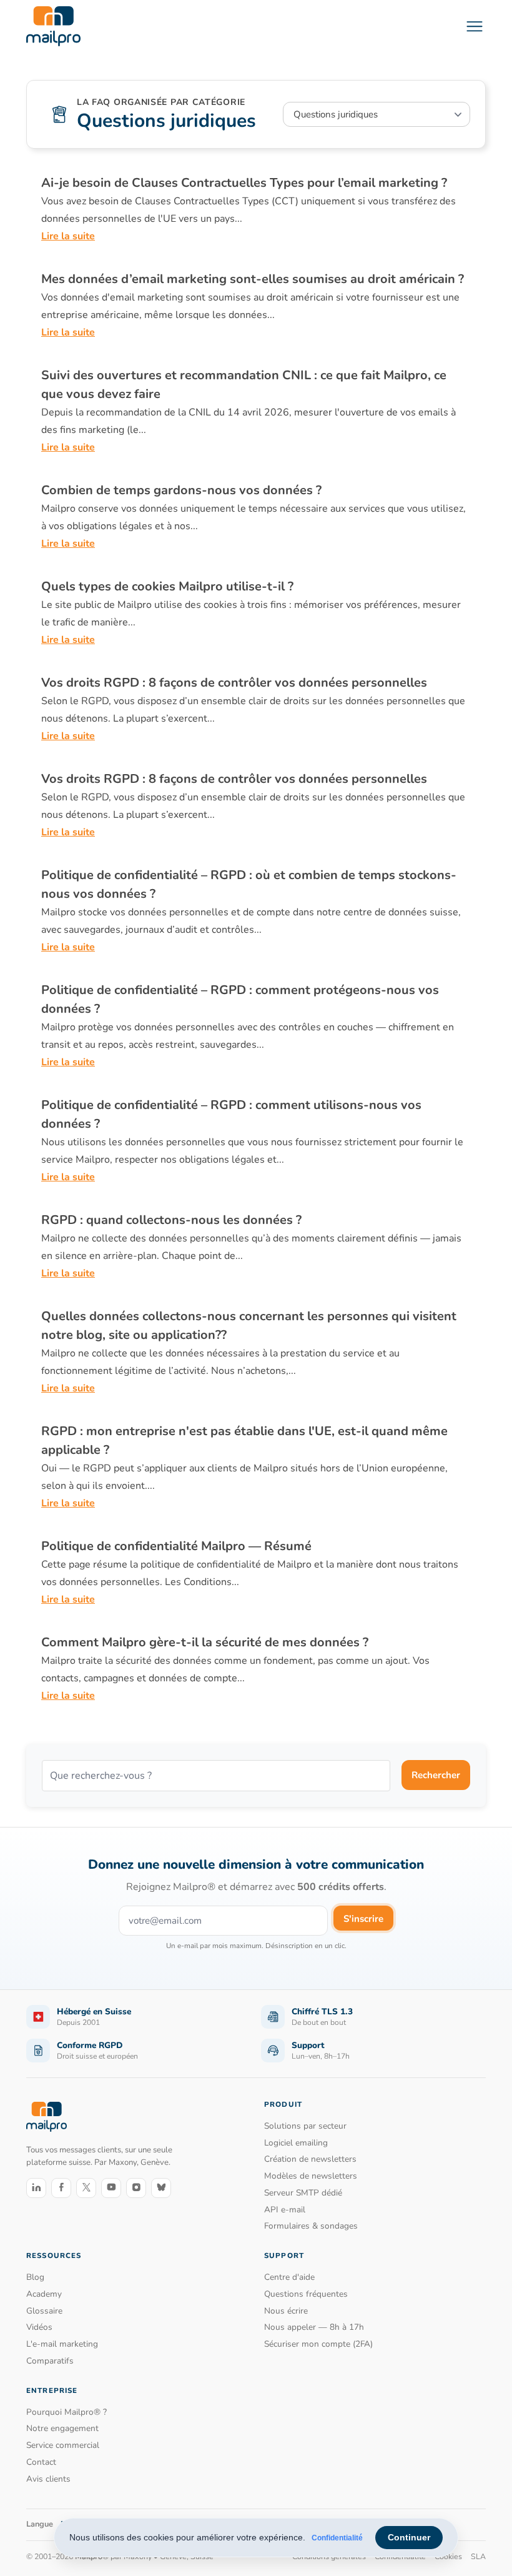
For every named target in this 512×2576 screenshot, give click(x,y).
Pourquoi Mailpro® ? (66, 2412)
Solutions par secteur (305, 2126)
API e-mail (285, 2210)
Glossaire (44, 2311)
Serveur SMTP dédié (303, 2193)
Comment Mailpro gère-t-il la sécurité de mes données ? (205, 1642)
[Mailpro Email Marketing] (47, 2116)
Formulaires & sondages (311, 2226)
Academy (44, 2294)
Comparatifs (50, 2361)
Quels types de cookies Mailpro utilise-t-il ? (167, 586)
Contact (41, 2462)
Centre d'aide (289, 2277)
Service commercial (63, 2445)
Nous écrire (286, 2311)
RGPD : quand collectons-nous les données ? (171, 1220)
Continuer (409, 2537)
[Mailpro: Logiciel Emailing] (53, 26)
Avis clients (48, 2479)
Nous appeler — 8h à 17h (314, 2327)
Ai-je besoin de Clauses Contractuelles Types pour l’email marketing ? (244, 183)
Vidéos (39, 2327)
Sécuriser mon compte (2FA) (318, 2344)
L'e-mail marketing (62, 2344)
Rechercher (436, 1775)
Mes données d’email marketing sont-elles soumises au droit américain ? (253, 279)
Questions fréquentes (306, 2294)
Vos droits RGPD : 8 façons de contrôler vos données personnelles (234, 683)
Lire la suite (68, 236)
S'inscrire (363, 1919)
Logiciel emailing (296, 2143)
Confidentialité (337, 2538)
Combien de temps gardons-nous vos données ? (181, 490)
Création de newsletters (310, 2159)
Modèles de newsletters (311, 2176)
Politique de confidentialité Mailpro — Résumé (176, 1546)
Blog (35, 2277)
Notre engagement (62, 2428)
